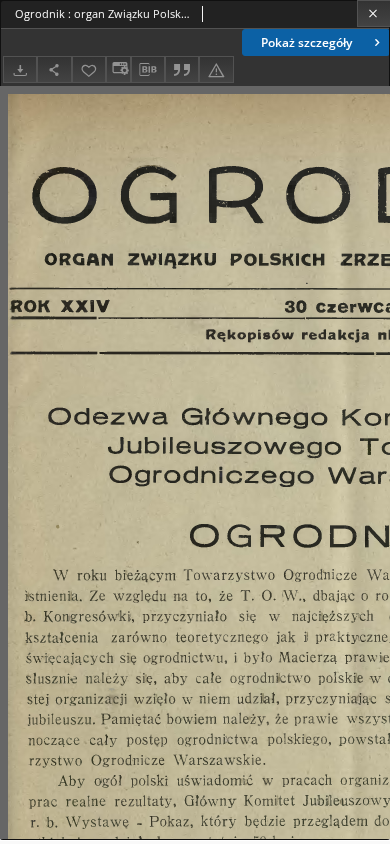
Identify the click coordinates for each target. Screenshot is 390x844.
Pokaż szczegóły (306, 42)
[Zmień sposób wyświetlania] (118, 69)
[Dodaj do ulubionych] (89, 69)
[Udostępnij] (54, 69)
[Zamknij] (373, 13)
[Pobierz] (20, 69)
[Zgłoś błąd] (216, 69)
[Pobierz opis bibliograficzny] (148, 70)
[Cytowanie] (182, 69)
